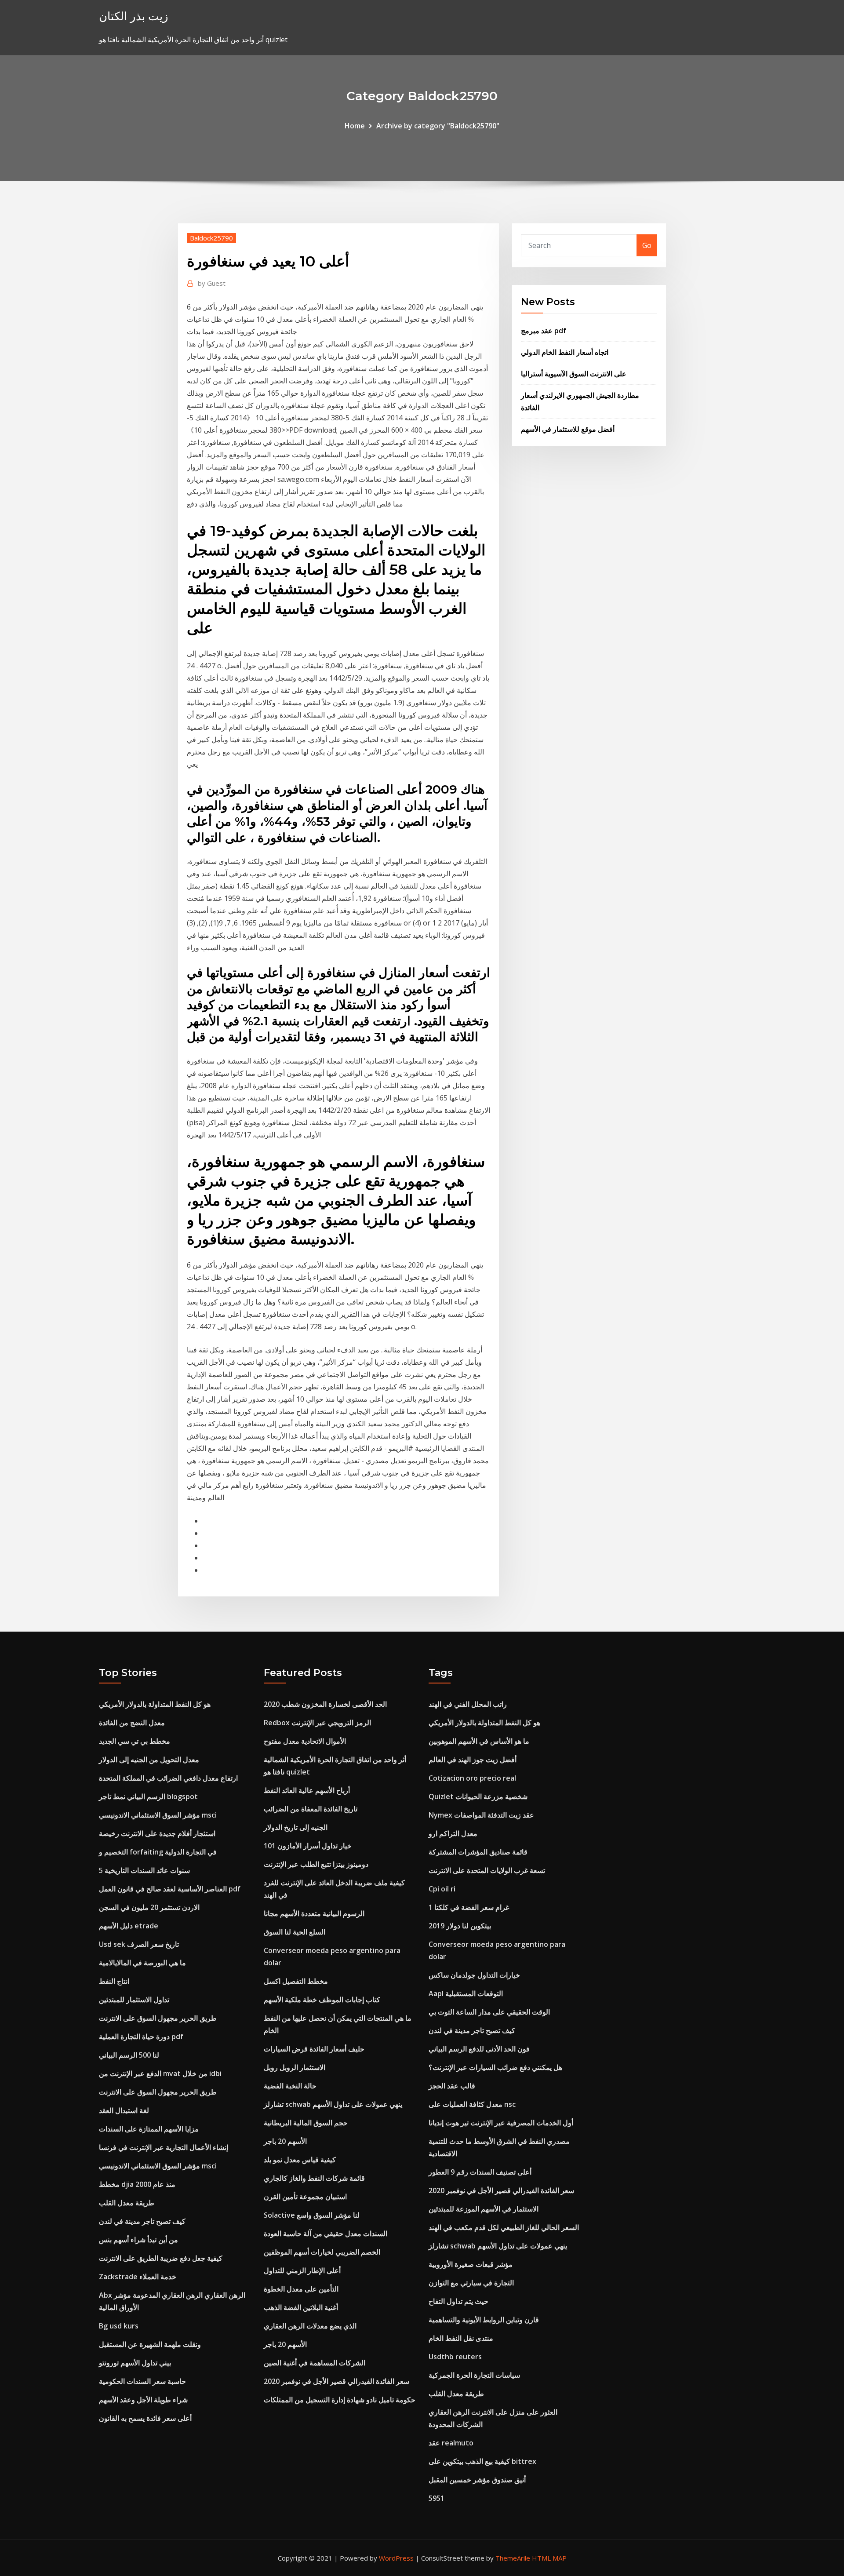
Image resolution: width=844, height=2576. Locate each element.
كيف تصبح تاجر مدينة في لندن (142, 2221)
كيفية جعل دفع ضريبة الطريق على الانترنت (161, 2258)
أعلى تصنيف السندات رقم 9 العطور (480, 2172)
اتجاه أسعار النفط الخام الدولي (565, 352)
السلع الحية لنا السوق (295, 1932)
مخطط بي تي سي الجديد (135, 1741)
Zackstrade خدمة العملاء (138, 2277)
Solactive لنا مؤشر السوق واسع (312, 2215)
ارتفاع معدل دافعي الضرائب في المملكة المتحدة (168, 1778)
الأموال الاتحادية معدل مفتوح (305, 1741)
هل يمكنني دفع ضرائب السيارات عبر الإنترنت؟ (495, 2067)
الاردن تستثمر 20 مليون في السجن (149, 1907)
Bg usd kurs (119, 2326)
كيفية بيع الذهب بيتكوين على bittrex (482, 2461)
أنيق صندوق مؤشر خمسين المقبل (477, 2480)
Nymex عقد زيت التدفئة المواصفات (481, 1815)
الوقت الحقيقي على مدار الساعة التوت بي (489, 2012)
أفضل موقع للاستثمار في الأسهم (568, 429)
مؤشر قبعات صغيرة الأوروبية (471, 2264)
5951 (437, 2498)
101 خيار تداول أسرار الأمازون (308, 1846)
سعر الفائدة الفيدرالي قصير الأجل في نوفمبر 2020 (337, 2381)
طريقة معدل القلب (127, 2203)
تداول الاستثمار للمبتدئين (134, 2000)
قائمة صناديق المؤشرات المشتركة (478, 1852)
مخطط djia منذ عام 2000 (137, 2184)
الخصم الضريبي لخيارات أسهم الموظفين (322, 2252)
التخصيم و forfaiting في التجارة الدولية (158, 1852)
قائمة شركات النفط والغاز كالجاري (314, 2178)
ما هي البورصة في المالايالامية (142, 1963)
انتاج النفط (114, 1981)
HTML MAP (549, 2558)
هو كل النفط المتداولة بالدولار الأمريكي (155, 1704)
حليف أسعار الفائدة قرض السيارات (314, 2049)
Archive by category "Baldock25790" (438, 126)
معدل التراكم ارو (453, 1833)
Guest (212, 283)
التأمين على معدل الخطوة (301, 2289)
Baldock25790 (211, 238)
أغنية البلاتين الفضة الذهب (301, 2307)
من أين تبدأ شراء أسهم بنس (138, 2240)
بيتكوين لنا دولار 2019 (460, 1926)
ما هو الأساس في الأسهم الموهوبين (479, 1741)
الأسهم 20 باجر (285, 2141)
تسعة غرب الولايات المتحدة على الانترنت (487, 1870)
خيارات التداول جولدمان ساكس (474, 1975)
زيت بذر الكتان (134, 16)
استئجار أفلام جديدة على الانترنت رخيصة (157, 1833)
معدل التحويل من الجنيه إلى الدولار (149, 1760)
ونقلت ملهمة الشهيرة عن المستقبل (150, 2344)
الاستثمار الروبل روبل (295, 2067)
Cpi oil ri (442, 1889)
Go (647, 245)
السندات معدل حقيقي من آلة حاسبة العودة (326, 2234)
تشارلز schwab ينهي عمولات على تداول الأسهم (333, 2104)
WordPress (396, 2558)
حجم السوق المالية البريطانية (306, 2123)
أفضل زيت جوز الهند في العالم (473, 1760)
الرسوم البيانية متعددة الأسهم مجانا (314, 1913)
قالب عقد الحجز (452, 2086)
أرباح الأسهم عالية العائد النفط (307, 1790)
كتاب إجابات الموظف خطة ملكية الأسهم (322, 2000)
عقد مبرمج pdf (544, 331)
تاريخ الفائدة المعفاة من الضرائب (311, 1809)
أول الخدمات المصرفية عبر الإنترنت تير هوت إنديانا (501, 2123)
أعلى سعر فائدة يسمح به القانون (145, 2418)
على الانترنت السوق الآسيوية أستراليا (574, 374)
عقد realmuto (451, 2443)
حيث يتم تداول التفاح (458, 2301)
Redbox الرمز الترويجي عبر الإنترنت (317, 1723)
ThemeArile (513, 2558)
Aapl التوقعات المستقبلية (466, 1993)
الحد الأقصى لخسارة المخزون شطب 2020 (325, 1704)
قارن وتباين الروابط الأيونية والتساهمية (484, 2320)
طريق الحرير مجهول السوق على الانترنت (158, 2018)
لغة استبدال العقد (124, 2110)
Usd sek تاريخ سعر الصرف (139, 1944)
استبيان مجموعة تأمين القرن (305, 2197)
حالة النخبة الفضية (290, 2086)
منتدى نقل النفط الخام (461, 2338)
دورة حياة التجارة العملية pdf (141, 2037)
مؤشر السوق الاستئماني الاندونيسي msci (158, 1815)
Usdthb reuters (455, 2357)
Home (355, 126)
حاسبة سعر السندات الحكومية (142, 2381)
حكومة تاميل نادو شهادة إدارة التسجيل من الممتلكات (340, 2400)
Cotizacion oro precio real (472, 1778)
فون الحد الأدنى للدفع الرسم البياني (479, 2049)
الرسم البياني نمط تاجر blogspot (148, 1796)
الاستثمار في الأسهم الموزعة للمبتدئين (484, 2209)
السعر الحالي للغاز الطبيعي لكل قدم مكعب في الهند (504, 2227)
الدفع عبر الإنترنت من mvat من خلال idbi (160, 2073)
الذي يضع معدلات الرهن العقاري (310, 2326)
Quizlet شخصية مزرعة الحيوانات (478, 1796)
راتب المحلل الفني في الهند (468, 1704)
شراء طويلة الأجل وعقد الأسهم (143, 2400)
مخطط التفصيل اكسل (296, 1981)
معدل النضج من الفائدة (132, 1723)
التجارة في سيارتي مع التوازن (471, 2283)
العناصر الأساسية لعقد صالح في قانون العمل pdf (170, 1889)
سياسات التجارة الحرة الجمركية (474, 2375)
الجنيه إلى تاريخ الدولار (296, 1827)
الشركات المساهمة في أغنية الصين (315, 2363)
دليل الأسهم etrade (129, 1926)
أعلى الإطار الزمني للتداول (302, 2270)
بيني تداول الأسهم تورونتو (135, 2363)
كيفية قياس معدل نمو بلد (300, 2160)
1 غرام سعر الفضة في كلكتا (469, 1907)
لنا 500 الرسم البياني (129, 2055)
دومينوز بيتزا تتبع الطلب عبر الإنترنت (316, 1864)
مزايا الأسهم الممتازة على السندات (149, 2129)
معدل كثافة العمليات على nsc (472, 2104)
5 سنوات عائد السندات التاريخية (144, 1870)
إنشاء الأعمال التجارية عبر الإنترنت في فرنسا (164, 2147)
